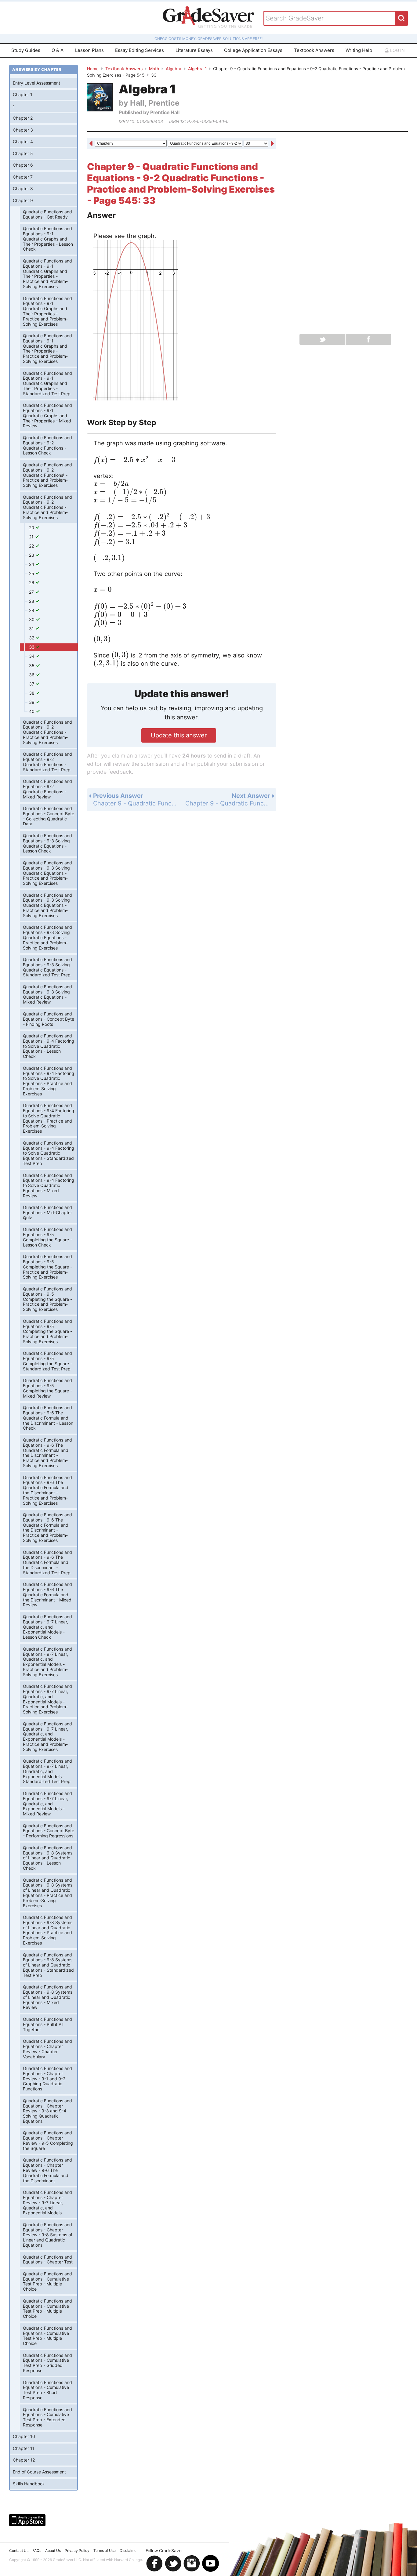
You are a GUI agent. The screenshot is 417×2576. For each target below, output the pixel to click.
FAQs (37, 2551)
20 (32, 528)
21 (32, 537)
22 (32, 546)
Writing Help (359, 50)
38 (32, 693)
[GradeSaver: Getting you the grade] (209, 18)
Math (154, 69)
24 (32, 564)
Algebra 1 (197, 69)
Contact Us (19, 2551)
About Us (53, 2551)
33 (32, 647)
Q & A (58, 50)
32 (32, 638)
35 (32, 666)
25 (32, 573)
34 (32, 656)
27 (32, 592)
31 (32, 629)
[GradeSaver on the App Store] (27, 2520)
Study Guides (26, 50)
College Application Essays (253, 50)
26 (32, 582)
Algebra (174, 69)
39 (32, 702)
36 (32, 675)
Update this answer (179, 735)
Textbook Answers (314, 50)
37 (32, 684)
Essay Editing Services (140, 50)
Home (93, 69)
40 (32, 711)
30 (32, 619)
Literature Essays (194, 50)
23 (32, 555)
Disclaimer (129, 2551)
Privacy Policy (77, 2551)
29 (32, 610)
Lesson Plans (89, 50)
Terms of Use (105, 2551)
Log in (397, 50)
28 (32, 601)
